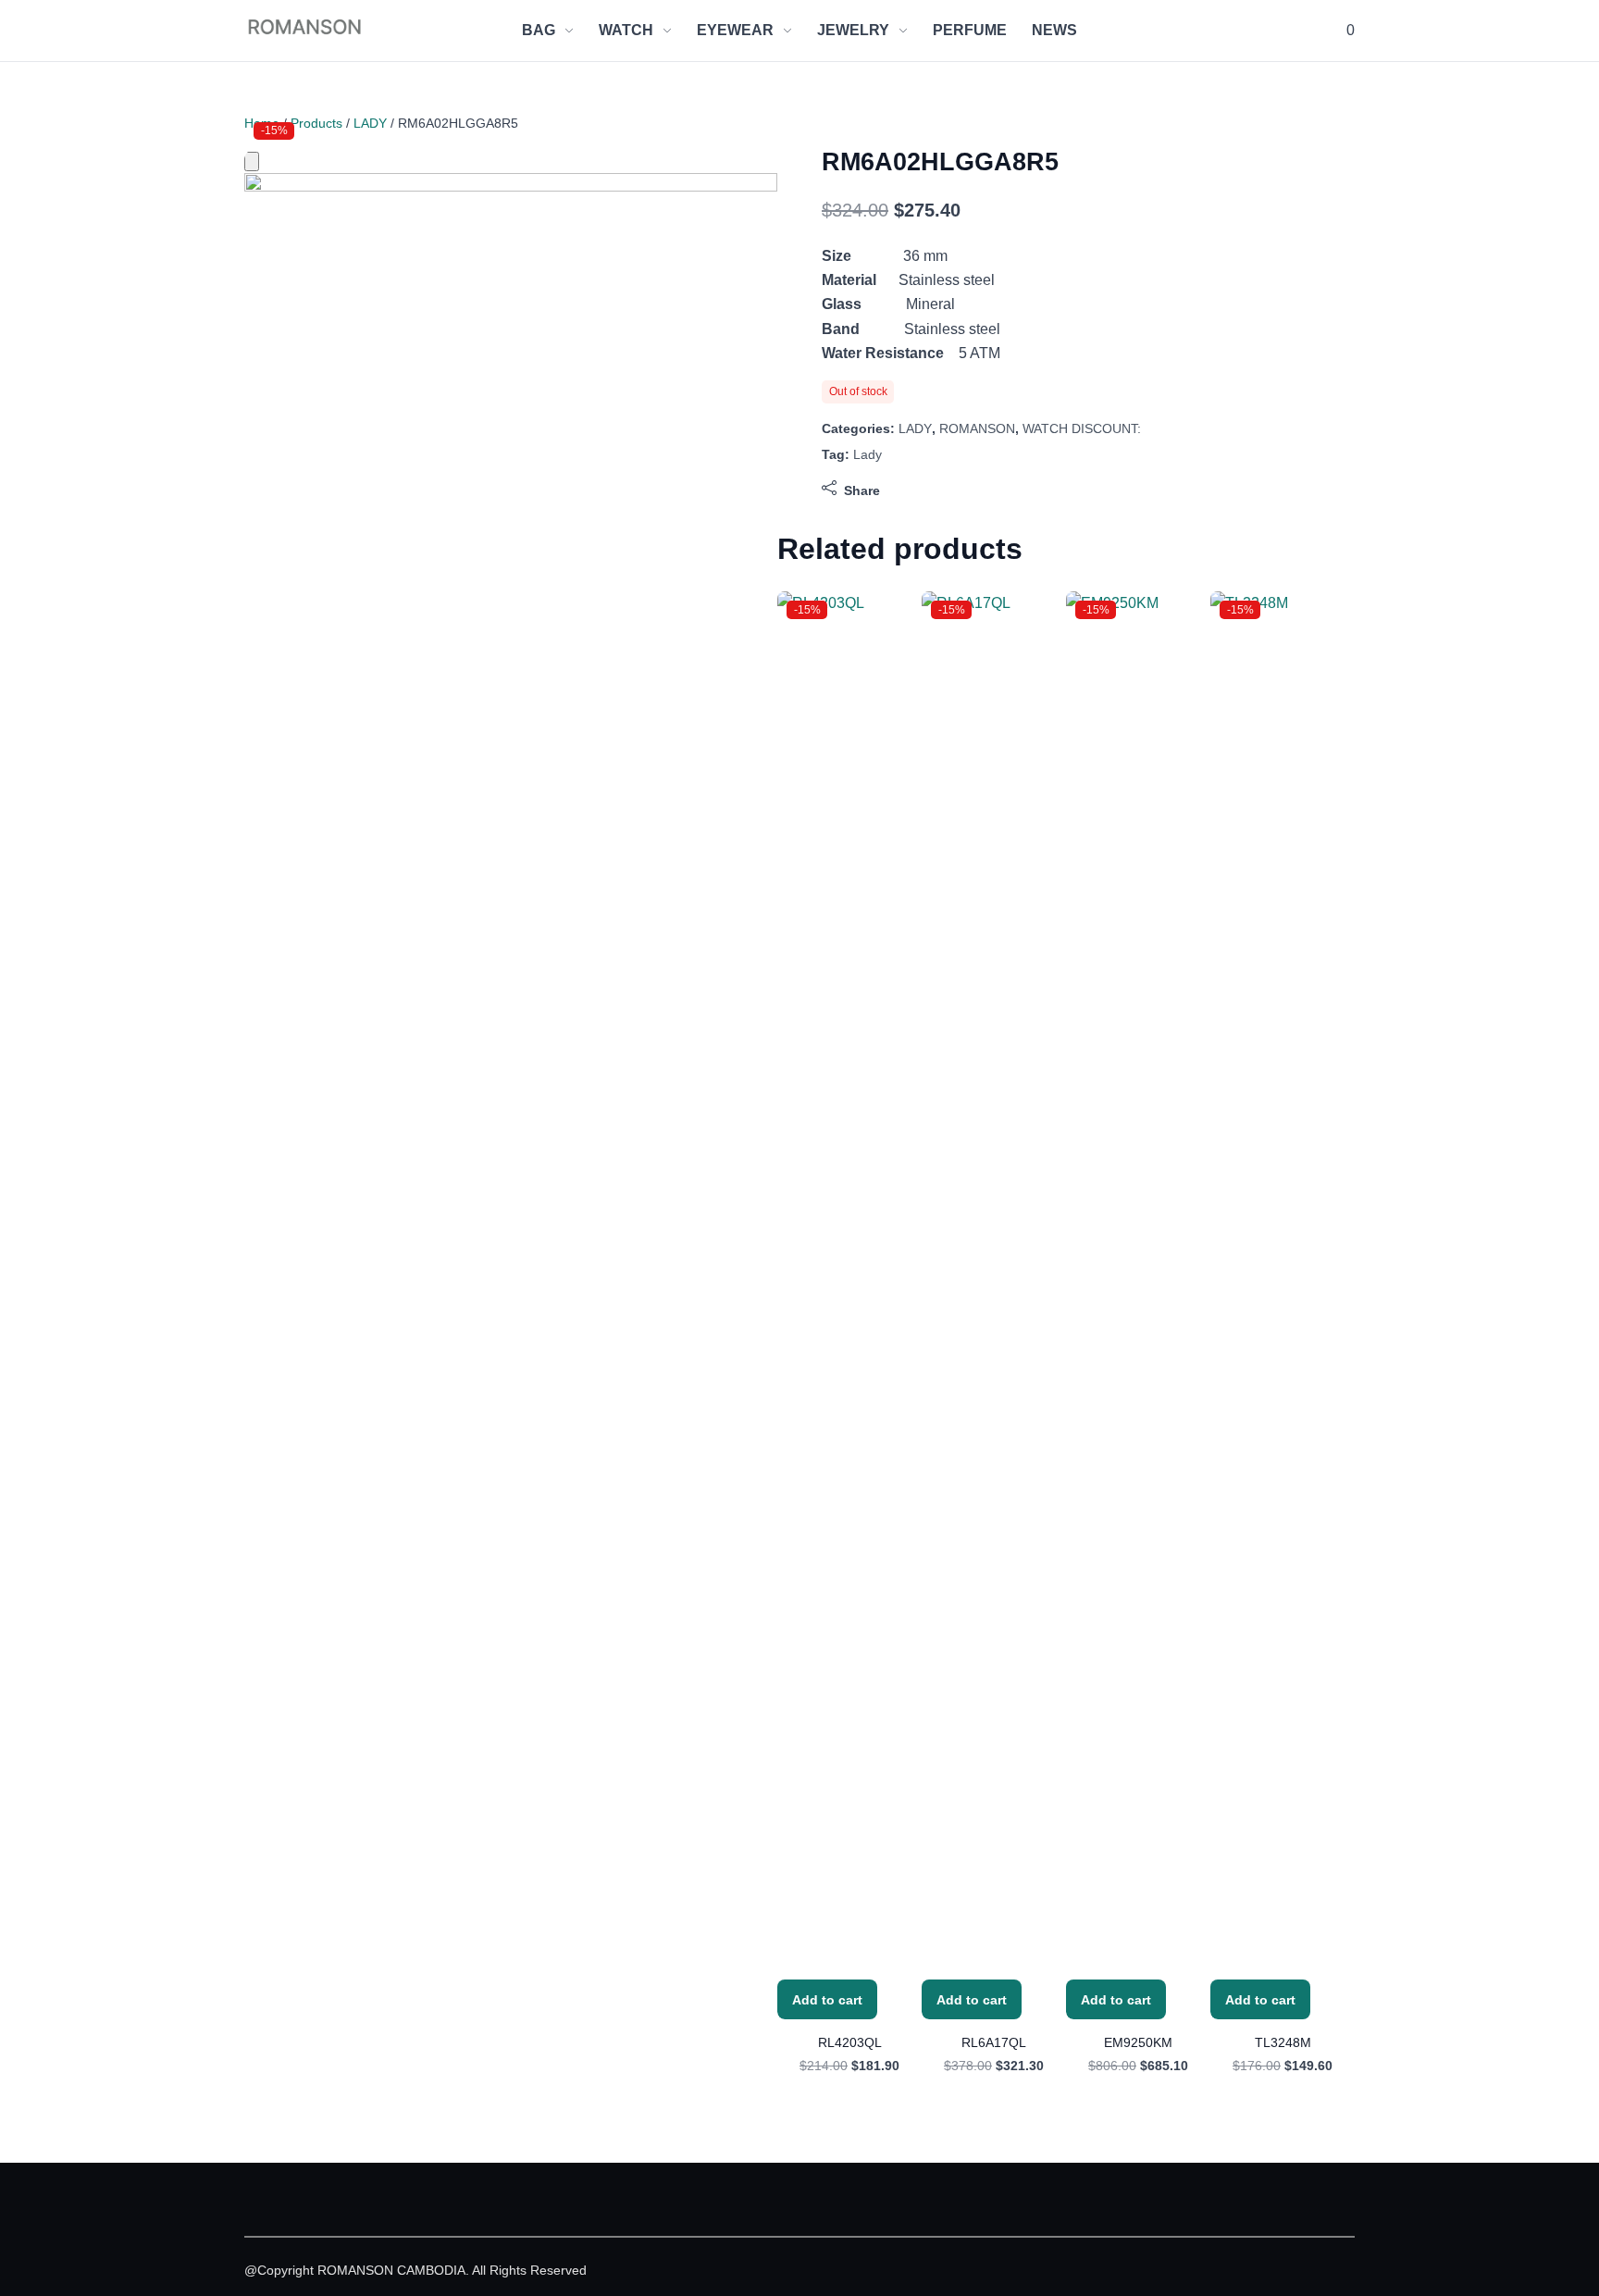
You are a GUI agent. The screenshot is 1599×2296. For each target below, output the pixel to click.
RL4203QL (850, 2042)
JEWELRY (853, 30)
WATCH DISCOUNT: (1082, 428)
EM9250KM (1138, 2042)
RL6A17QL (994, 2042)
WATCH (626, 30)
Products (316, 123)
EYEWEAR (735, 30)
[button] (1349, 31)
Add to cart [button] (827, 2000)
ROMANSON (977, 428)
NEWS (1054, 30)
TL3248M (1283, 2042)
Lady (868, 454)
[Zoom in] (252, 161)
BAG (539, 30)
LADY (370, 123)
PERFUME (970, 30)
